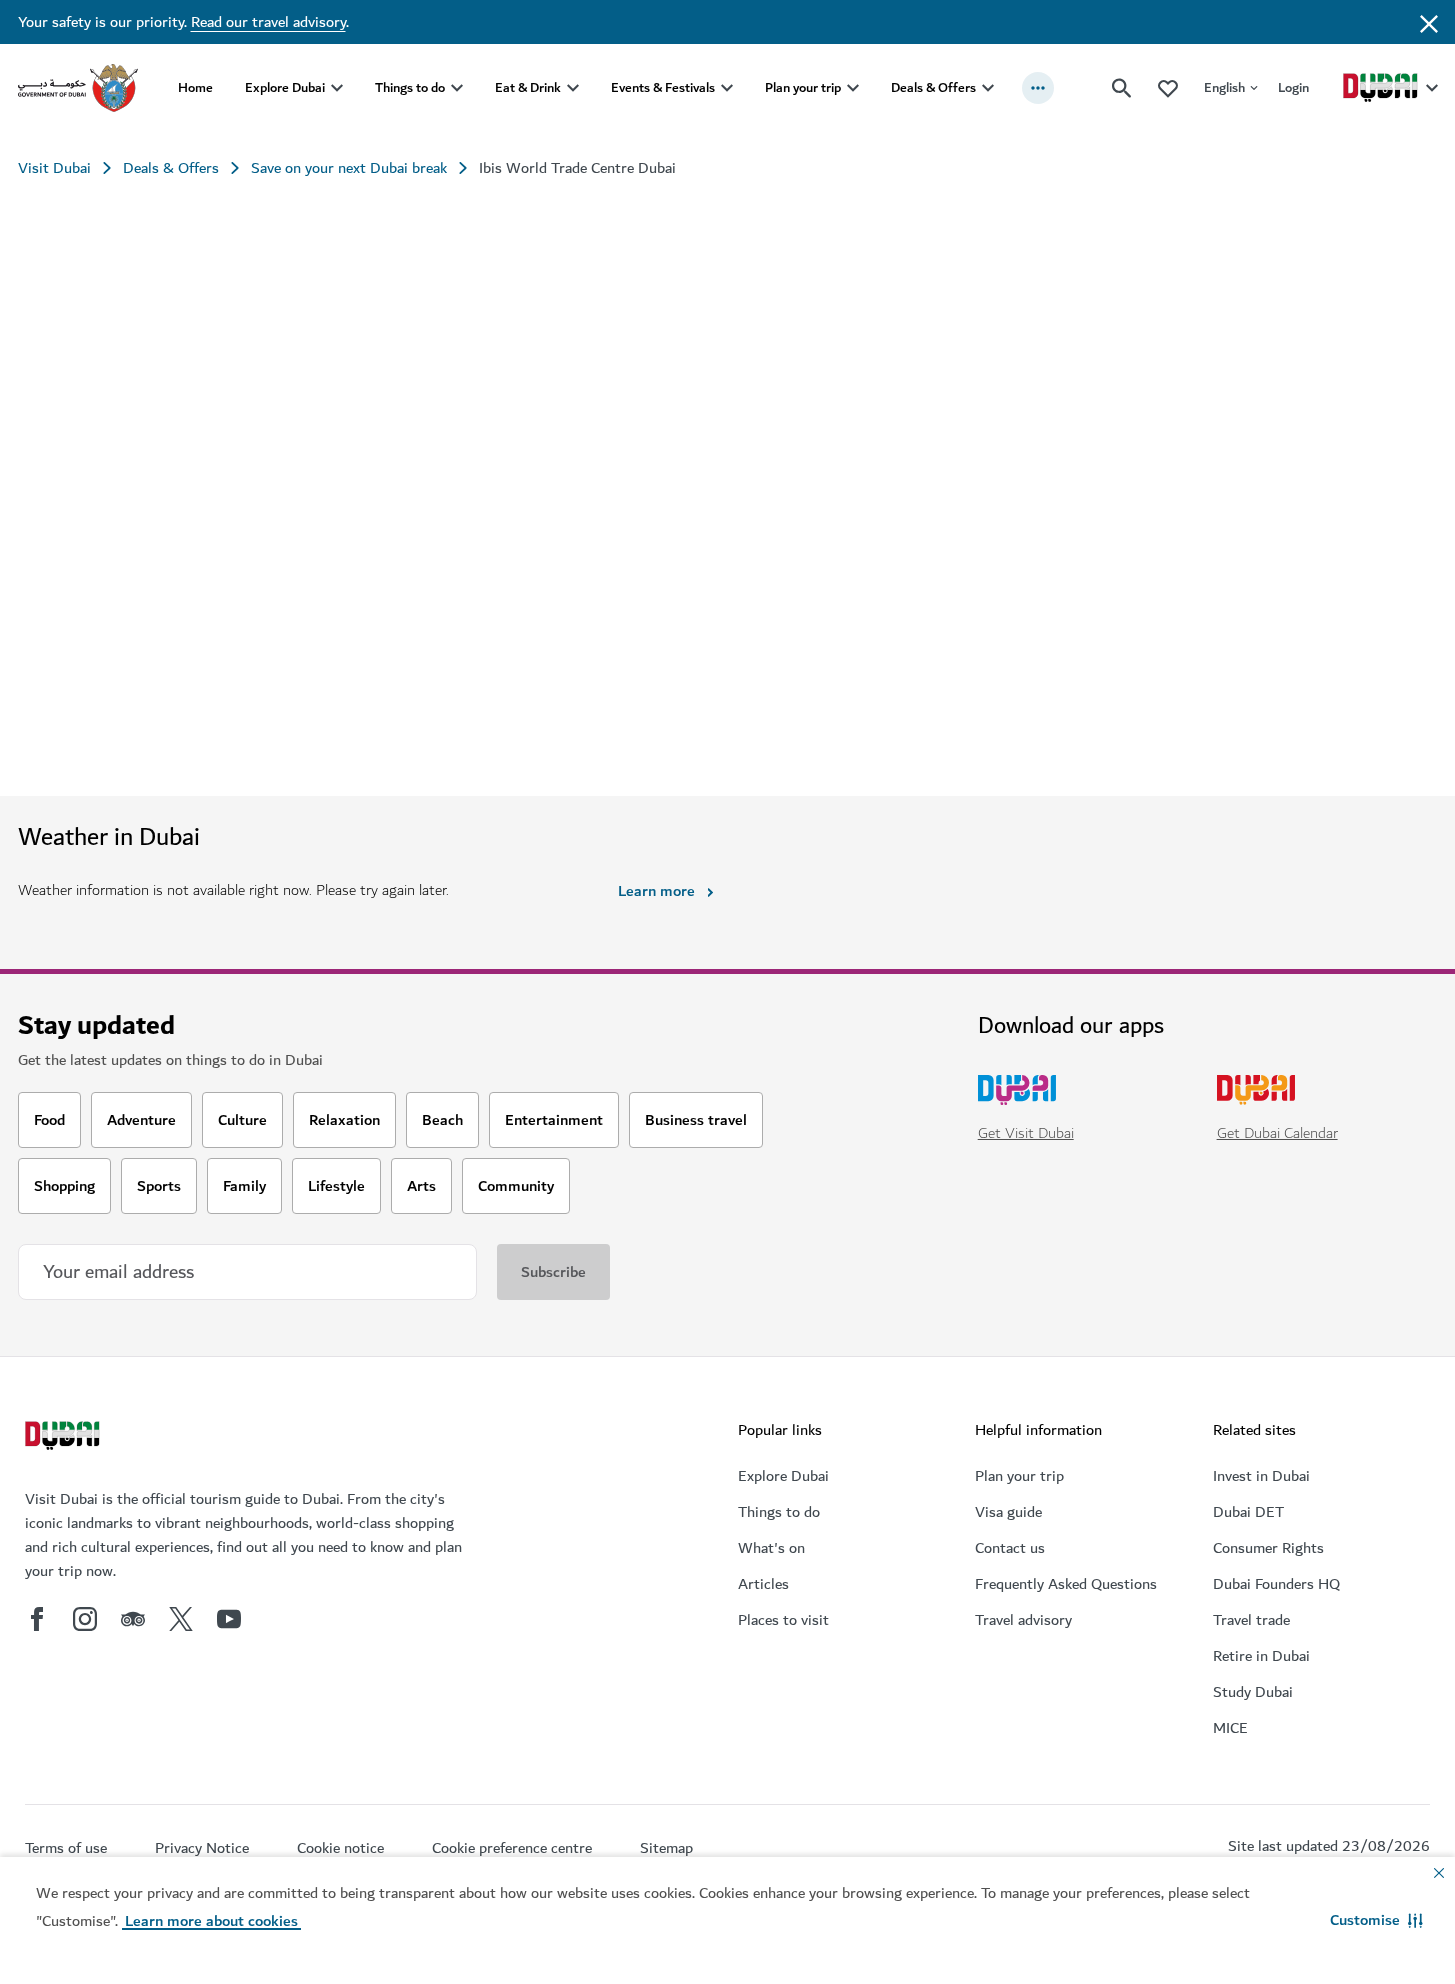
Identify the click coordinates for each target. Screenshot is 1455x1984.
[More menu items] (1038, 88)
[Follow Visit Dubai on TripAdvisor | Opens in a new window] (133, 1619)
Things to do (410, 87)
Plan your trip (803, 87)
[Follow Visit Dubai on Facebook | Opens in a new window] (37, 1619)
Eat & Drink (528, 87)
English (1224, 87)
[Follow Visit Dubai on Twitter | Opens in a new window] (181, 1619)
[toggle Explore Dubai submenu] (337, 88)
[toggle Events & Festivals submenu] (727, 88)
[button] (1376, 1920)
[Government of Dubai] (78, 88)
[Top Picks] (1168, 87)
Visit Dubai (54, 168)
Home (195, 87)
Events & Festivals (663, 87)
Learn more (656, 891)
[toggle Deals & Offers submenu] (988, 88)
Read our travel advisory (268, 22)
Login (1293, 87)
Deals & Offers (933, 87)
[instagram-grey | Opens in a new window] (85, 1619)
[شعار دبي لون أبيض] (65, 1438)
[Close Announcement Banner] (1429, 22)
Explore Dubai (285, 87)
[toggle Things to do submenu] (457, 88)
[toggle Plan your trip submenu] (853, 88)
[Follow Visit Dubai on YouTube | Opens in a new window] (229, 1619)
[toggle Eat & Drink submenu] (573, 88)
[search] (1122, 88)
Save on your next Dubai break (349, 168)
